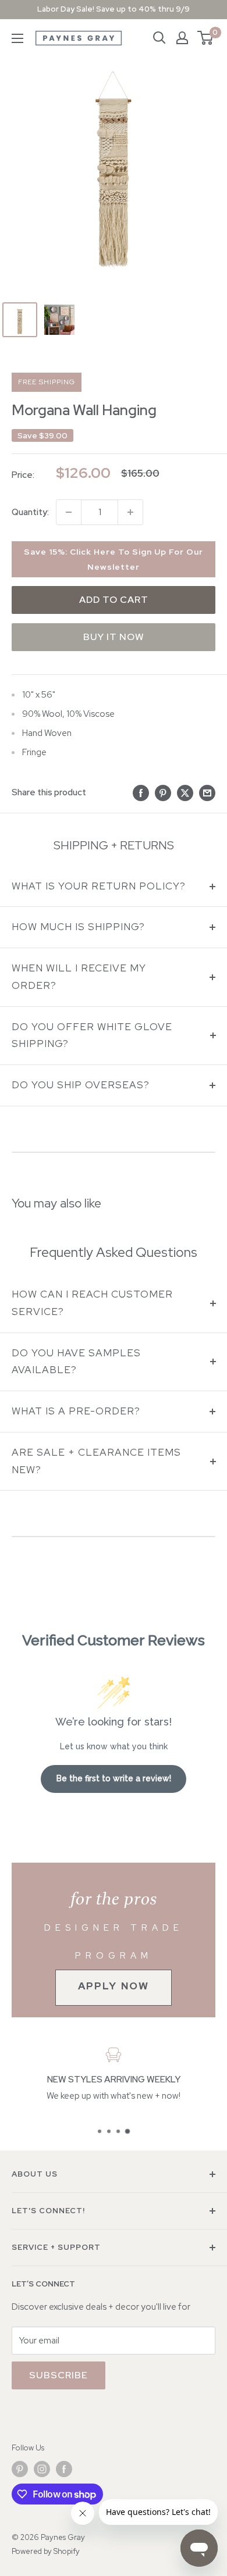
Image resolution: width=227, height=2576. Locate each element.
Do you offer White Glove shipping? (92, 1035)
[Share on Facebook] (141, 792)
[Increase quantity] (130, 512)
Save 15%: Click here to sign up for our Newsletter (114, 559)
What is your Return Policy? (99, 886)
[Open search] (159, 38)
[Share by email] (207, 792)
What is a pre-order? (76, 1411)
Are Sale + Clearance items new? (96, 1461)
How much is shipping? (78, 927)
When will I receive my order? (79, 977)
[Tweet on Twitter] (185, 792)
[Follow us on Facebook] (64, 2469)
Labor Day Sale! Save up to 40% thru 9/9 (114, 9)
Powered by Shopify (46, 2551)
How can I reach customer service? (92, 1303)
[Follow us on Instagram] (42, 2469)
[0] (206, 38)
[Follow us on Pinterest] (20, 2469)
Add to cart (114, 600)
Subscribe (58, 2375)
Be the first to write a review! (114, 1778)
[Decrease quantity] (69, 512)
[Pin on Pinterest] (163, 792)
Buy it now (114, 637)
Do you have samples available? (76, 1362)
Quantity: (30, 512)
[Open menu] (17, 38)
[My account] (182, 38)
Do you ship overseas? (81, 1085)
